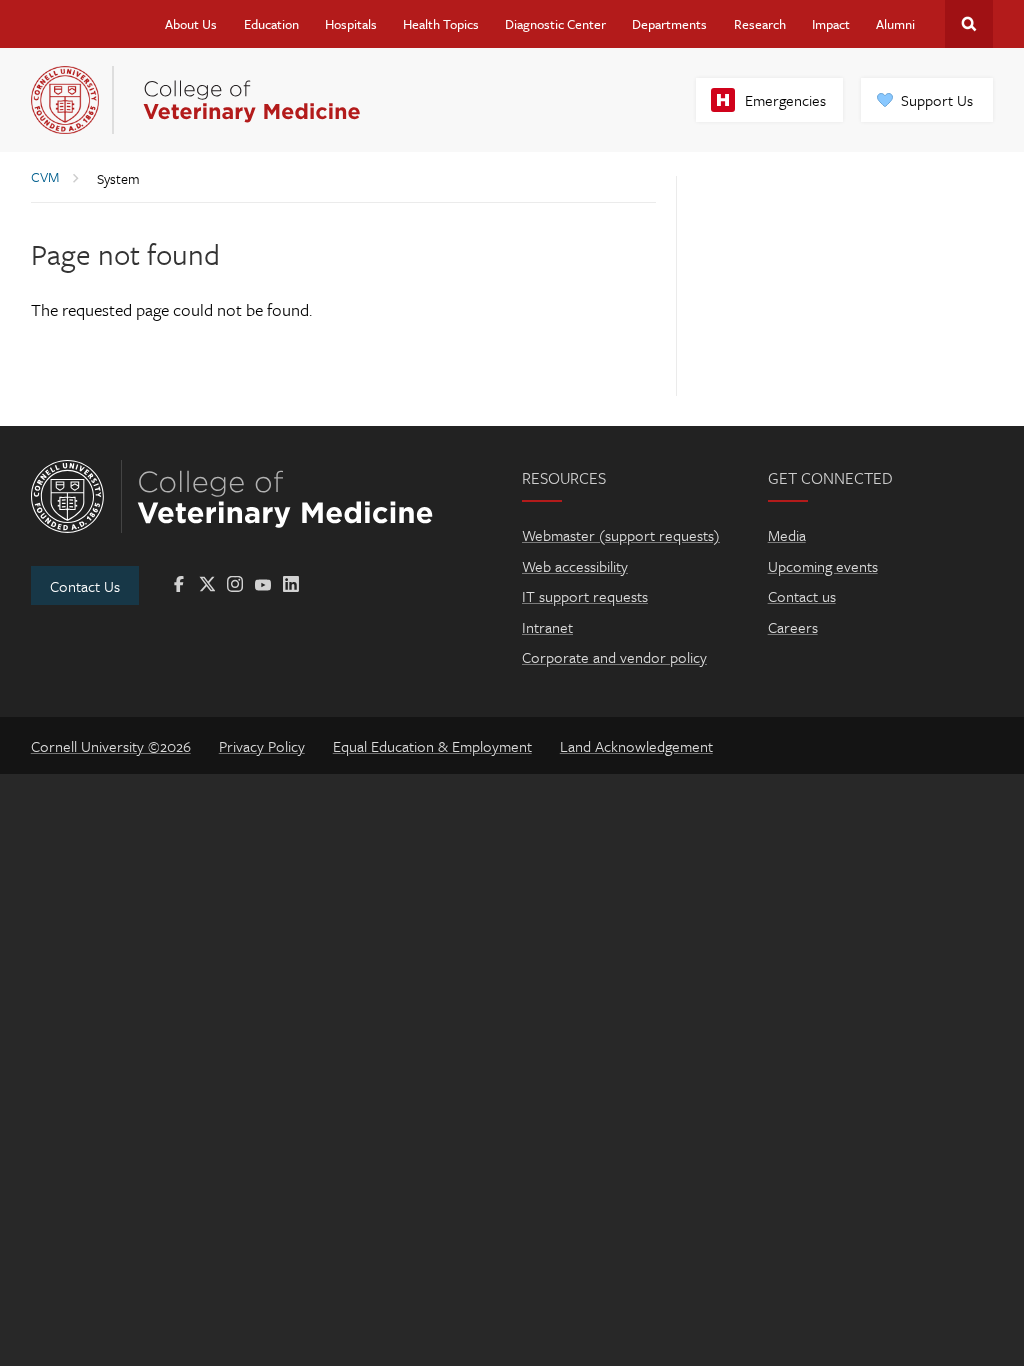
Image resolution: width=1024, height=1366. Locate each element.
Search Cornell (969, 24)
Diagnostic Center (555, 24)
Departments (669, 24)
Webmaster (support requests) (621, 535)
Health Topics (441, 24)
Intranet (547, 627)
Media (787, 535)
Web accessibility (575, 566)
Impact (831, 24)
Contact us (802, 596)
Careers (793, 627)
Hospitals (351, 24)
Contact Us (85, 586)
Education (271, 24)
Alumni (895, 24)
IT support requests (585, 596)
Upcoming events (823, 566)
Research (760, 24)
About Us (191, 24)
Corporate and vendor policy (614, 657)
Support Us (937, 100)
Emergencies (785, 100)
